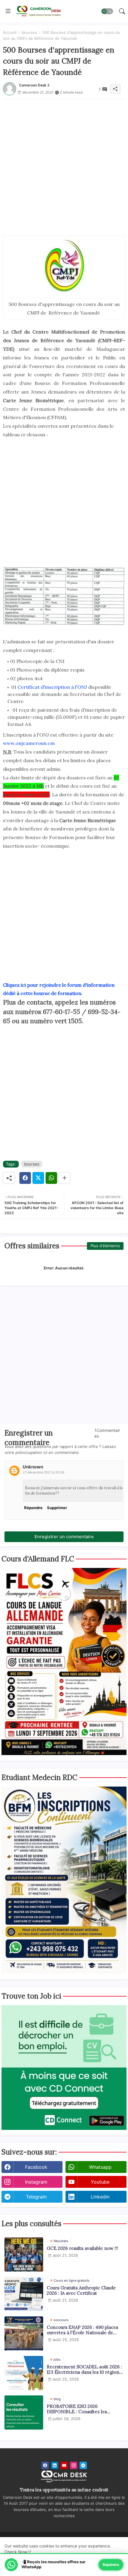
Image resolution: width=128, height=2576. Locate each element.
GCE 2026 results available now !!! (82, 2248)
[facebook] (45, 2465)
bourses (29, 32)
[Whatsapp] (51, 1178)
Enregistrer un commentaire (64, 1537)
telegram (36, 2197)
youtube (100, 2182)
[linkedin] (55, 2465)
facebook (36, 2167)
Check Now (16, 2552)
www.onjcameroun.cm (29, 743)
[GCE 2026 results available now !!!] (24, 2254)
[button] (107, 11)
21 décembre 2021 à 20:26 (44, 1472)
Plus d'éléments (105, 1246)
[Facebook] (25, 1178)
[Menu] (8, 11)
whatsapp (100, 2167)
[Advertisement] (64, 163)
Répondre (33, 1508)
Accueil (10, 32)
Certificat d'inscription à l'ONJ (52, 687)
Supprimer (57, 1508)
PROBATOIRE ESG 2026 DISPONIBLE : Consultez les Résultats (77, 2409)
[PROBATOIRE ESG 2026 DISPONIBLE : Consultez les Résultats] (24, 2412)
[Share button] (64, 1178)
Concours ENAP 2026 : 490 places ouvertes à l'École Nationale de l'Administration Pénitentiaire (82, 2330)
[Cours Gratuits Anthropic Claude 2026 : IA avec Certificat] (24, 2294)
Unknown (33, 1467)
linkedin (100, 2197)
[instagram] (74, 2465)
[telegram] (83, 2465)
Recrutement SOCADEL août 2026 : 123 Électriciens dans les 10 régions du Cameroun (84, 2370)
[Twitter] (38, 1178)
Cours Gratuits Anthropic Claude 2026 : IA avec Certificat (81, 2291)
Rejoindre (111, 2565)
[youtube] (64, 2465)
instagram (36, 2182)
